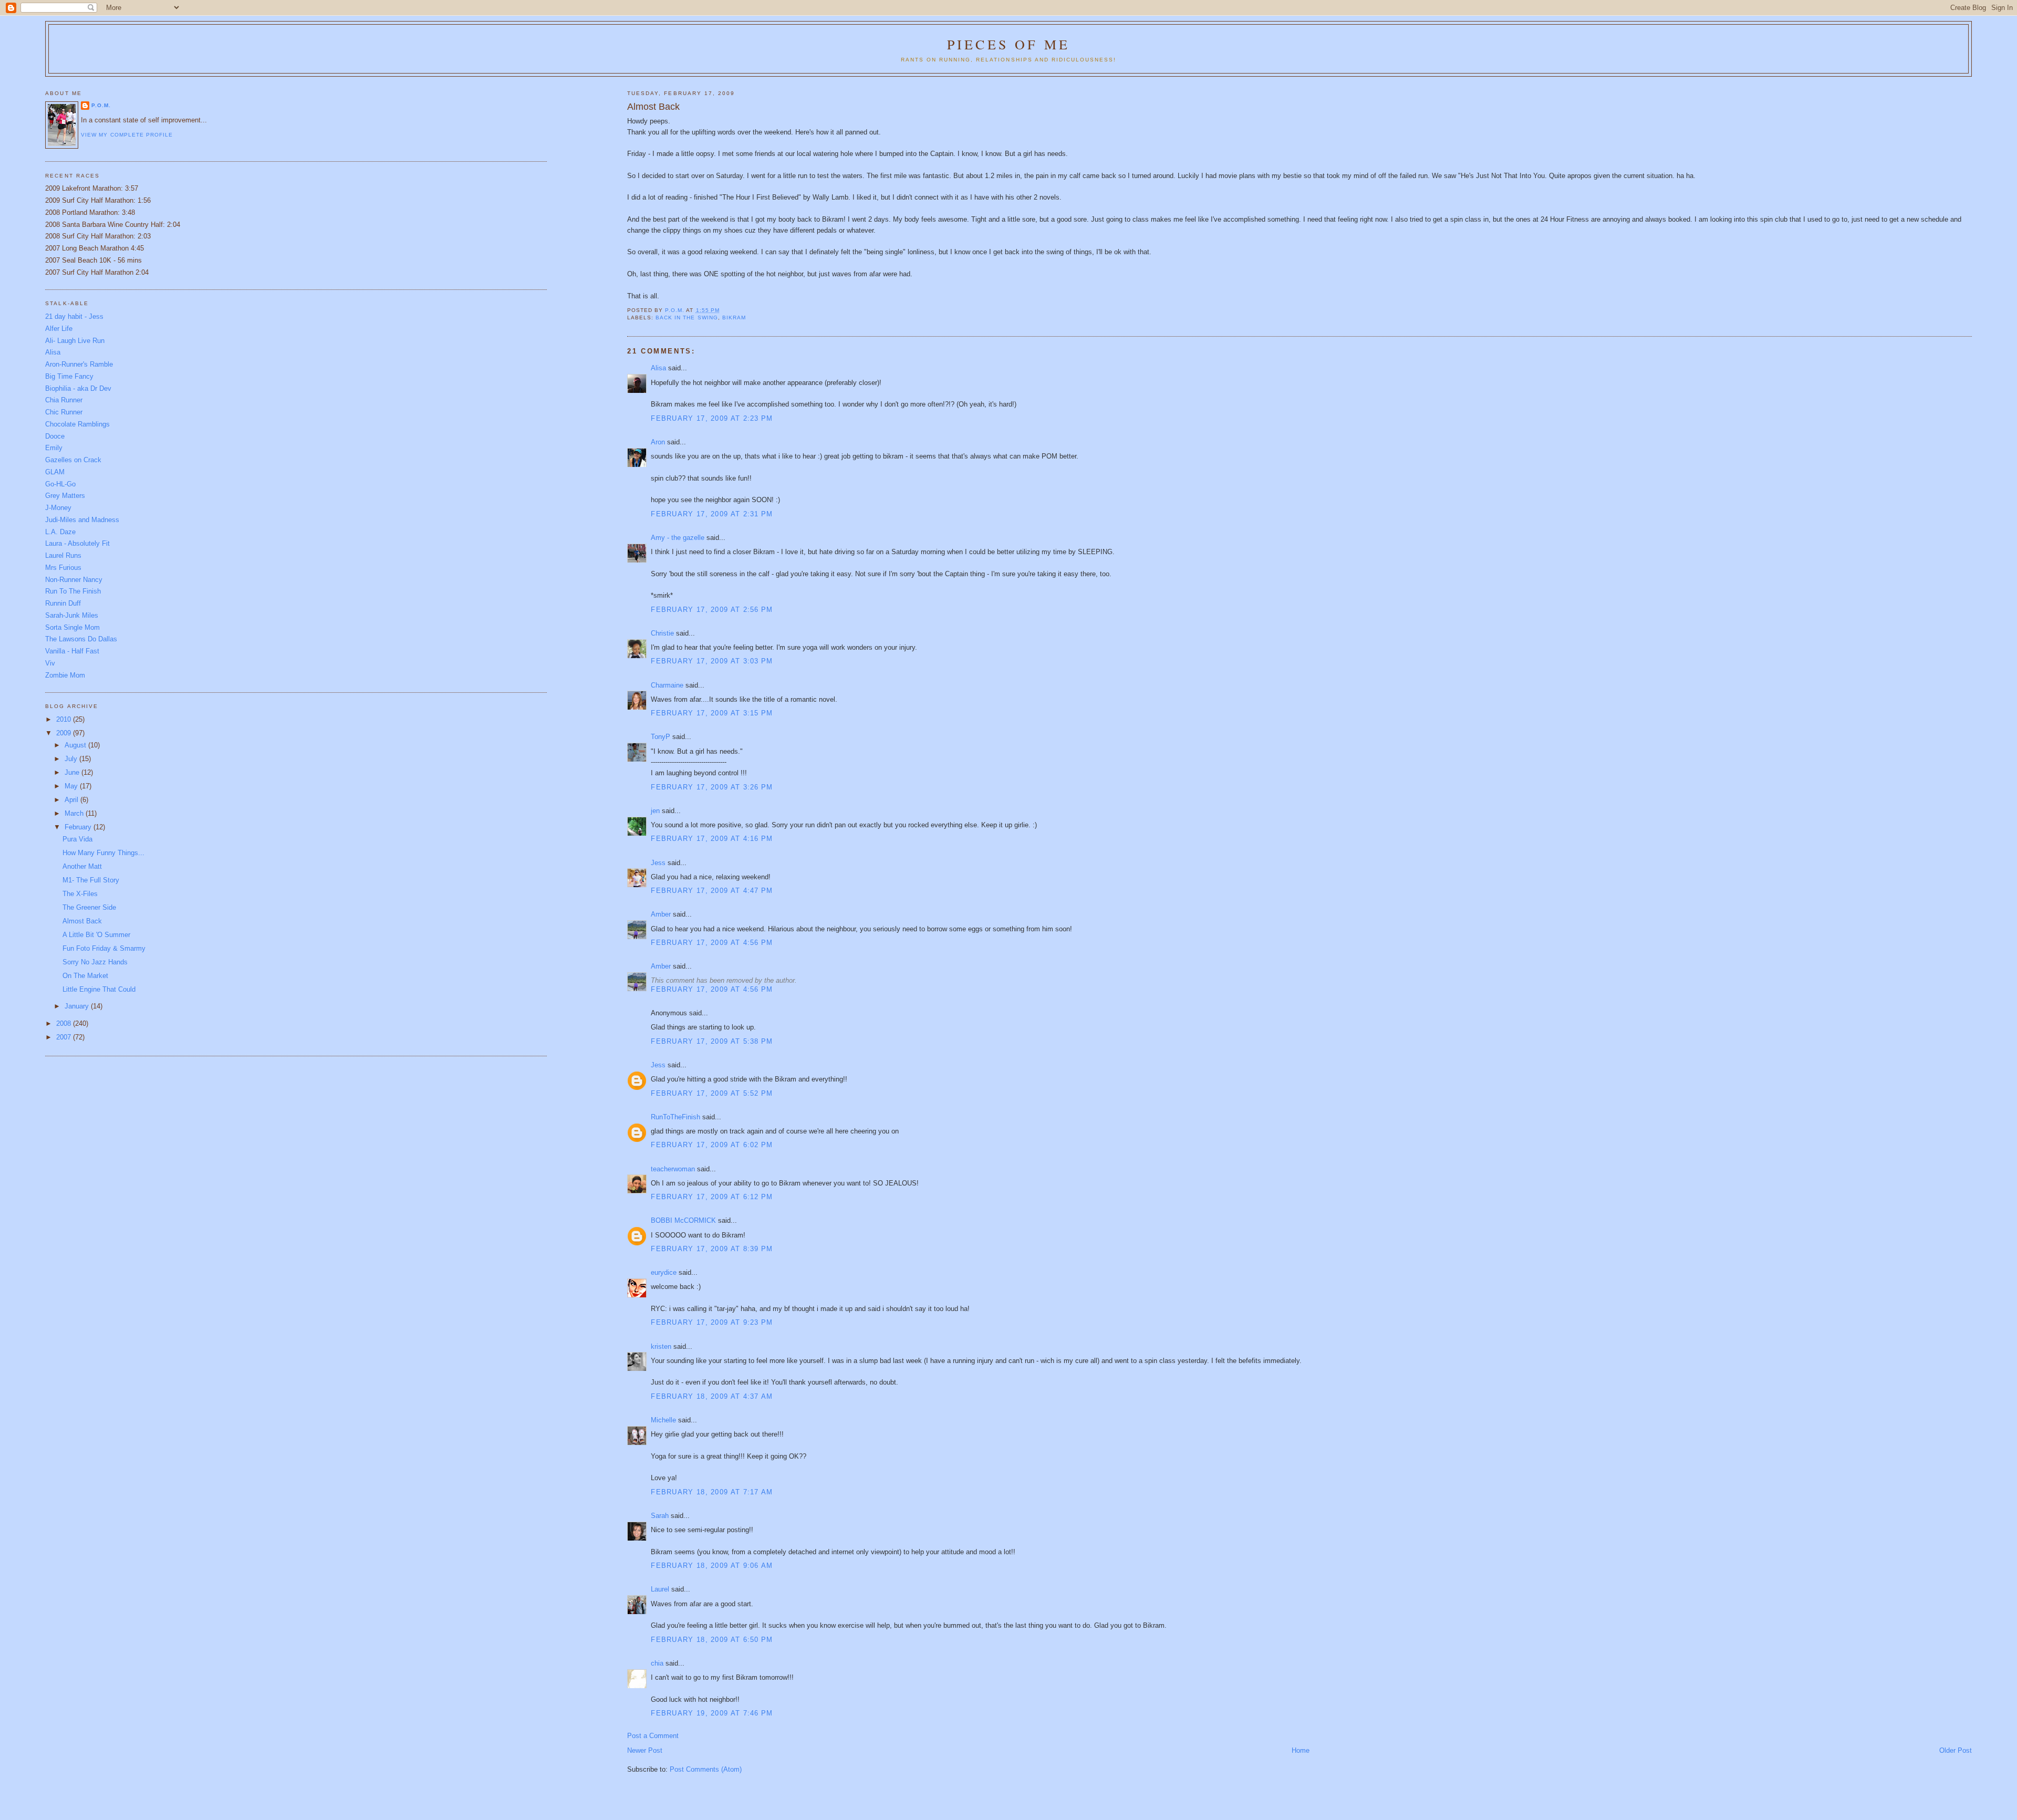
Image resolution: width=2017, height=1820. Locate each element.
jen (655, 811)
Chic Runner (64, 412)
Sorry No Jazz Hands (95, 962)
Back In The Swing (687, 318)
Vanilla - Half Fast (72, 651)
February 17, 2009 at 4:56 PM (712, 943)
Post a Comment (653, 1736)
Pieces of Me (1008, 44)
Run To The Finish (73, 591)
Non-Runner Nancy (74, 580)
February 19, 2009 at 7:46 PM (712, 1713)
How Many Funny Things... (103, 853)
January (78, 1006)
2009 (65, 733)
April (72, 800)
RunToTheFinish (675, 1117)
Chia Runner (64, 400)
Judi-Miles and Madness (82, 520)
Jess (658, 863)
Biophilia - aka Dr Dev (78, 388)
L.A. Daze (60, 532)
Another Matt (82, 866)
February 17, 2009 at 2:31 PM (712, 514)
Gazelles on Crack (73, 460)
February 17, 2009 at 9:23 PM (712, 1322)
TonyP (661, 737)
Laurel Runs (63, 555)
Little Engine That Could (99, 989)
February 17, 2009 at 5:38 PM (712, 1041)
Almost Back (82, 921)
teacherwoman (673, 1169)
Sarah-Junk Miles (72, 615)
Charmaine (667, 685)
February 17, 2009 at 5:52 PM (712, 1093)
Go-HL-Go (60, 484)
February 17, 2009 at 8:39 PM (712, 1249)
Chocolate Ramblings (77, 424)
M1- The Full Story (91, 880)
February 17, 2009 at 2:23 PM (712, 418)
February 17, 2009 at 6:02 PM (712, 1145)
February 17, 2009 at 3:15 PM (712, 713)
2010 (65, 719)
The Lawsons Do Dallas (81, 639)
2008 (65, 1023)
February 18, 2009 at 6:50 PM (712, 1640)
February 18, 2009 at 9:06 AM (712, 1566)
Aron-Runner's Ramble (79, 364)
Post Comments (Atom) (706, 1769)
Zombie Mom (65, 675)
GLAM (55, 472)
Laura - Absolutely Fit (77, 543)
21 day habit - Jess (74, 316)
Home (1301, 1750)
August (76, 745)
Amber (661, 914)
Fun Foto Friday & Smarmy (104, 948)
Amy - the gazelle (678, 538)
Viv (50, 663)
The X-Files (80, 894)
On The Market (85, 976)
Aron (658, 442)
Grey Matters (65, 496)
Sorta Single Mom (72, 627)
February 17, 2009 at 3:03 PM (712, 661)
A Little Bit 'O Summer (96, 935)
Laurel (660, 1589)
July (72, 759)
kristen (661, 1346)
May (72, 786)
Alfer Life (59, 329)
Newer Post (645, 1750)
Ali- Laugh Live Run (75, 341)
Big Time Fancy (69, 376)
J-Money (58, 508)
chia (657, 1663)
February (79, 827)
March (75, 813)
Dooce (55, 436)
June (73, 772)
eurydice (664, 1272)
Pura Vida (77, 839)
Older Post (1956, 1750)
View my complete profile (127, 135)
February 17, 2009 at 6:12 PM (712, 1197)
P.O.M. (101, 105)
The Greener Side (89, 907)
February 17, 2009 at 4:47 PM (712, 891)
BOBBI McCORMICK (683, 1220)
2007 (65, 1037)
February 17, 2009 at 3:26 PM (712, 787)
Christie (662, 633)
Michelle (663, 1420)
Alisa (658, 368)
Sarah (660, 1516)
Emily (54, 448)
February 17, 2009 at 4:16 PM (712, 839)
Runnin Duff (63, 603)
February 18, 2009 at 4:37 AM (712, 1396)
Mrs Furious (63, 568)
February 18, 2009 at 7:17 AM (712, 1492)
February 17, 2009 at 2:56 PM (712, 610)
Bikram (734, 318)
